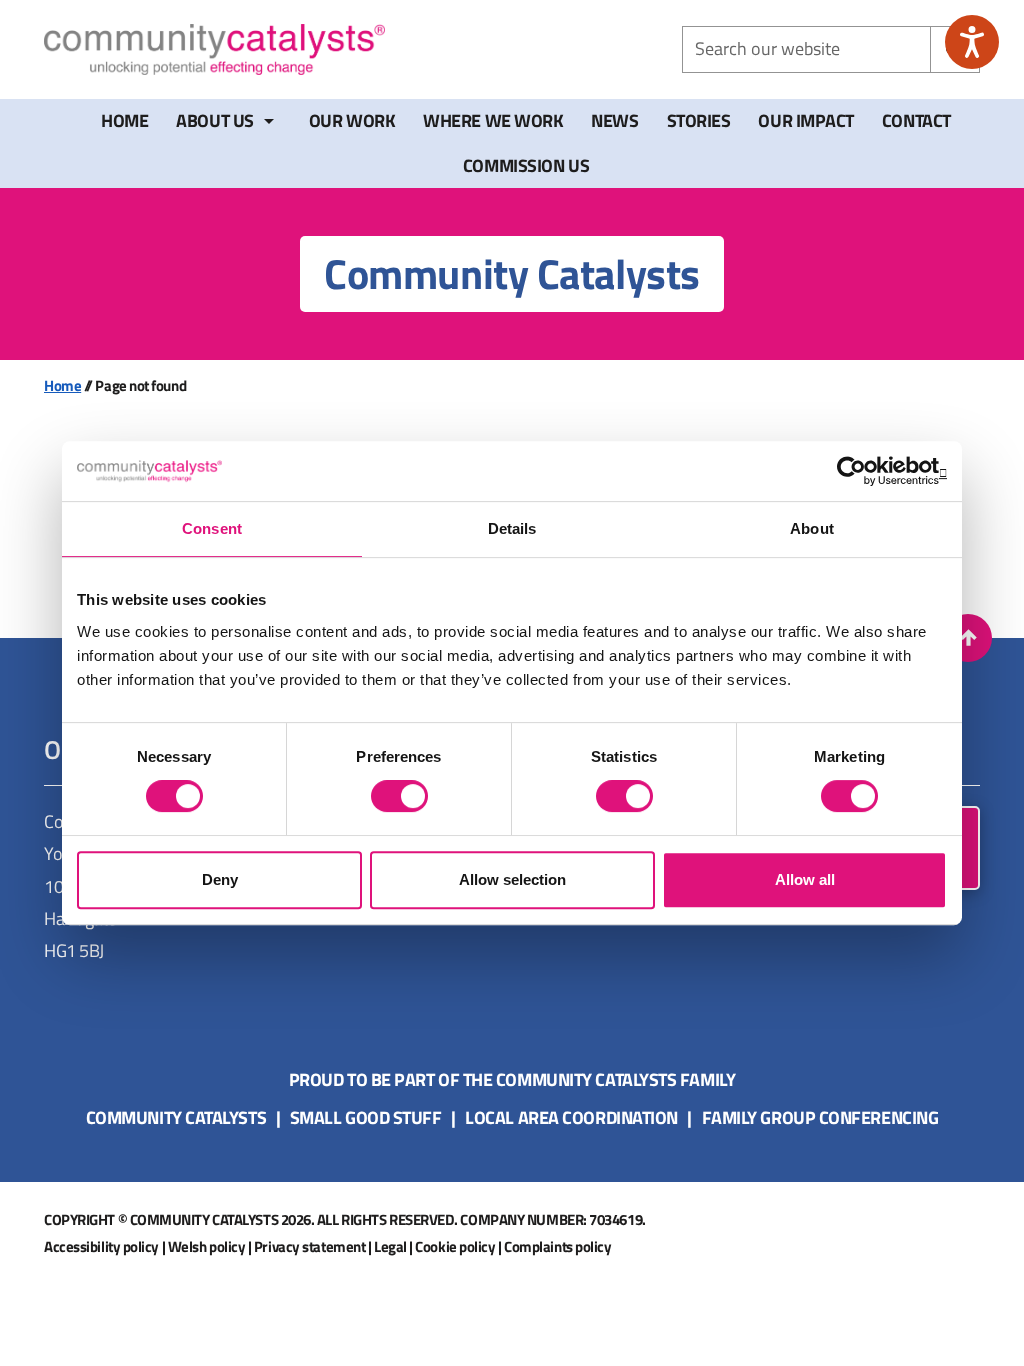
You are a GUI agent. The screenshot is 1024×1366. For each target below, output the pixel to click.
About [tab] (812, 528)
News (614, 120)
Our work (352, 120)
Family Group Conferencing (820, 1117)
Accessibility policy (101, 1246)
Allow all (805, 879)
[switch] (399, 796)
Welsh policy (207, 1246)
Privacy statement (309, 1246)
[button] (968, 638)
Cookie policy (455, 1246)
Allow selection (512, 879)
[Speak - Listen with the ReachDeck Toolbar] (972, 42)
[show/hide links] (269, 121)
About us (214, 120)
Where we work (493, 120)
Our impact (806, 120)
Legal (390, 1246)
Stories (699, 120)
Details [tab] (512, 528)
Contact (916, 120)
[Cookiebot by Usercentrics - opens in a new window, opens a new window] (859, 471)
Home (124, 120)
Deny (220, 879)
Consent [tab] (212, 528)
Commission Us (526, 165)
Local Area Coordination (571, 1117)
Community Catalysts (176, 1117)
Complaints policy (557, 1246)
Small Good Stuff (366, 1117)
